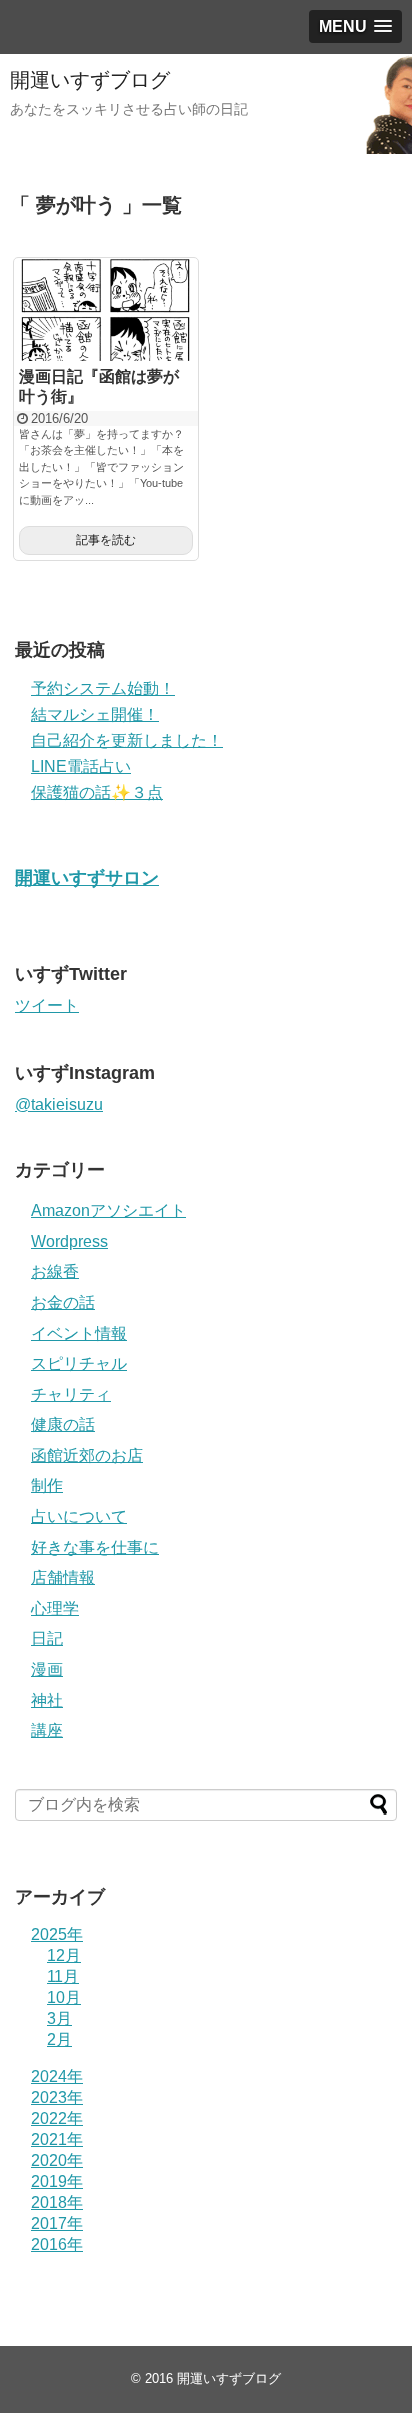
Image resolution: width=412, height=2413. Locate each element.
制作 (47, 1485)
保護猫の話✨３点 (97, 792)
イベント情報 (79, 1333)
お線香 (55, 1271)
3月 (59, 2018)
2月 (59, 2039)
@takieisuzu (59, 1104)
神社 (47, 1700)
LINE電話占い (81, 766)
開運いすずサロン (87, 878)
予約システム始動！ (103, 688)
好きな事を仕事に (95, 1547)
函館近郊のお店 (87, 1455)
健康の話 (63, 1424)
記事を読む (106, 540)
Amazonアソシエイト (108, 1210)
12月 (64, 1955)
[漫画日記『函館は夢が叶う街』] (106, 310)
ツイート (47, 1005)
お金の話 (63, 1302)
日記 (47, 1638)
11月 (63, 1976)
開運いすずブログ (90, 80)
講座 (47, 1730)
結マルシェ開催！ (95, 714)
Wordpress (69, 1241)
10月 (64, 1997)
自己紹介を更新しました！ (127, 740)
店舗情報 (63, 1577)
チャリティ (71, 1394)
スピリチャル (79, 1363)
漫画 (47, 1669)
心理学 (55, 1608)
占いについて (79, 1516)
